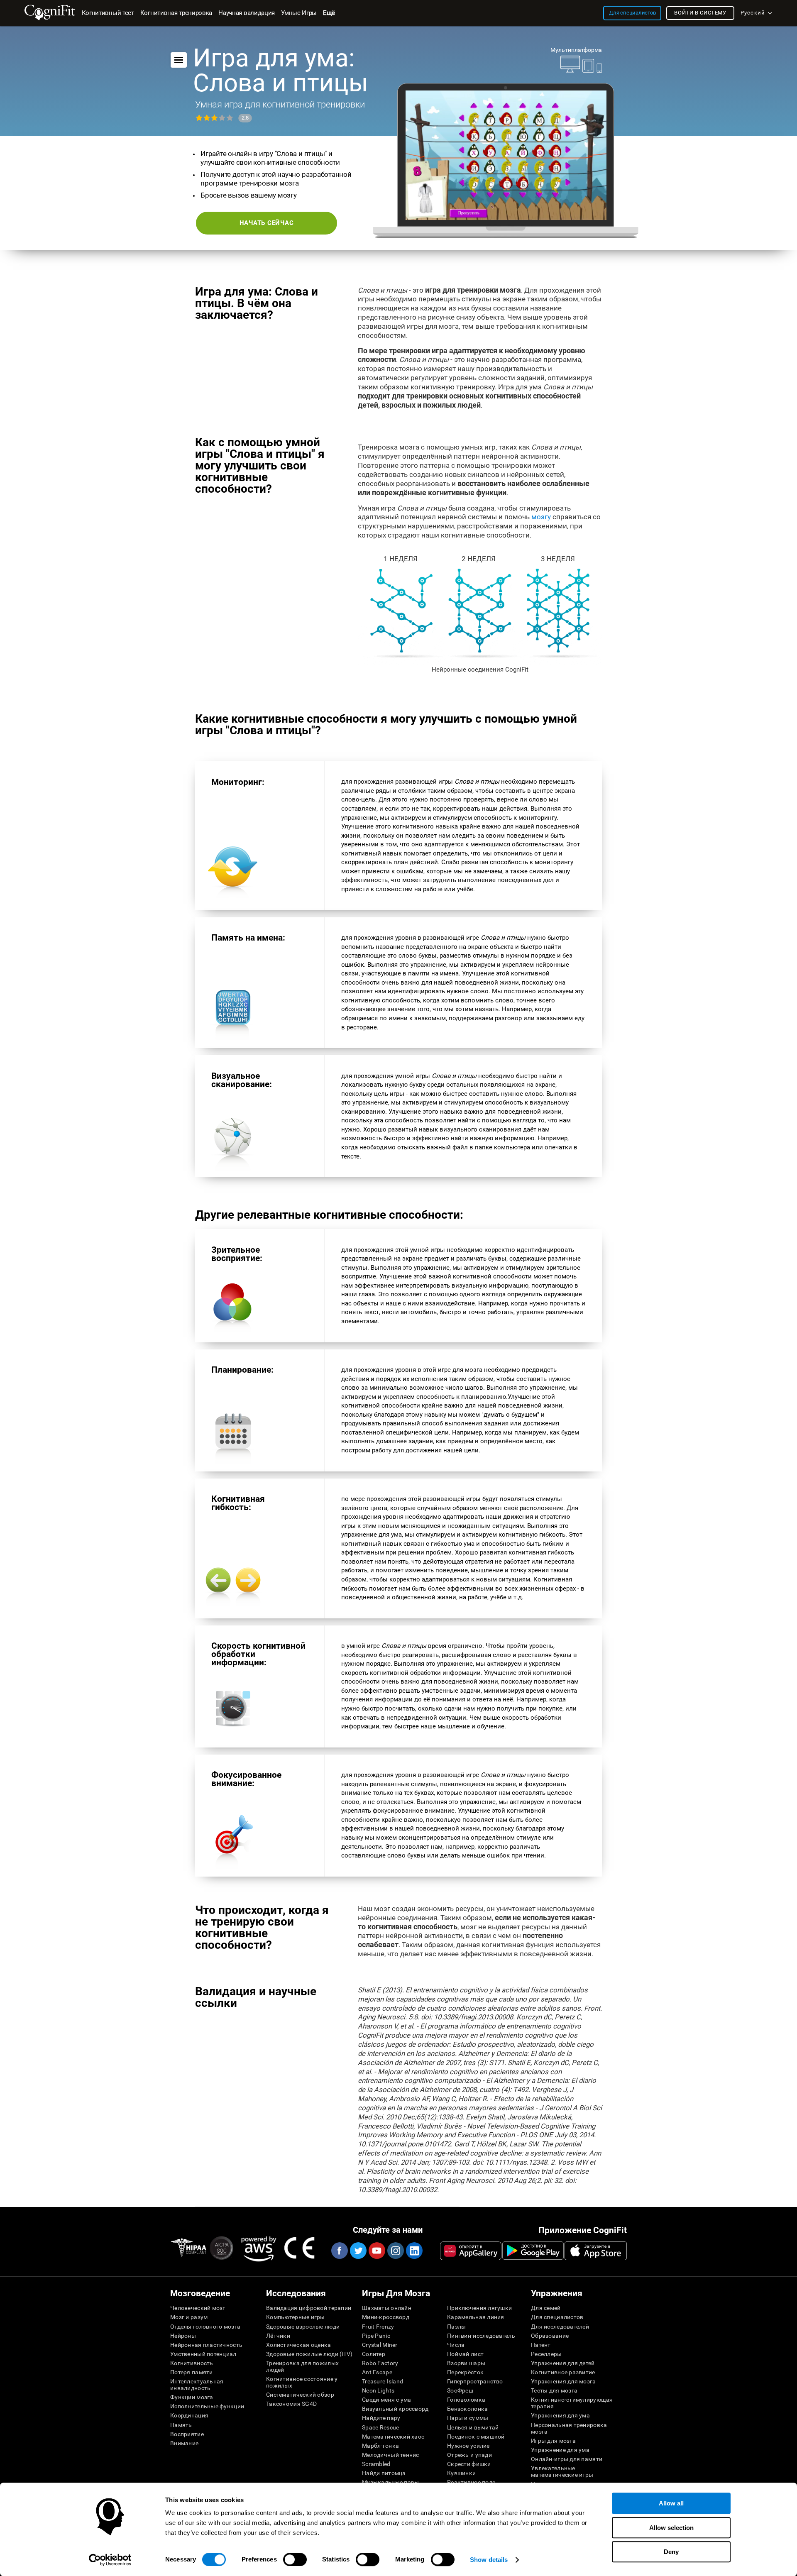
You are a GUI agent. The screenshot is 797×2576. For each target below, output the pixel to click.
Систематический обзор (300, 2395)
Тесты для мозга (554, 2390)
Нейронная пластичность (206, 2345)
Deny (671, 2552)
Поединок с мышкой (476, 2437)
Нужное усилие (468, 2446)
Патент (541, 2345)
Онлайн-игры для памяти (567, 2459)
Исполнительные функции (207, 2406)
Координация (189, 2415)
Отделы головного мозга (205, 2327)
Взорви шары (466, 2363)
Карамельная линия (476, 2317)
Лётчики (278, 2336)
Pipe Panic (376, 2336)
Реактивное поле (471, 2482)
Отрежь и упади (469, 2455)
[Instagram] (395, 2251)
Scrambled (376, 2464)
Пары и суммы (468, 2418)
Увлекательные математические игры (562, 2471)
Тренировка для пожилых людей (302, 2366)
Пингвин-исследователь (481, 2336)
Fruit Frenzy (378, 2327)
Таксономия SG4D (291, 2404)
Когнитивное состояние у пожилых (302, 2382)
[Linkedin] (414, 2251)
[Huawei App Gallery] (471, 2251)
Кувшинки (461, 2473)
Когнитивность (192, 2363)
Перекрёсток (465, 2372)
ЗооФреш (460, 2390)
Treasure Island (383, 2381)
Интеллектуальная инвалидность (197, 2385)
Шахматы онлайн (387, 2308)
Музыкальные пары (390, 2482)
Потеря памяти (192, 2372)
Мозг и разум (189, 2317)
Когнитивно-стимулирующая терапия (572, 2403)
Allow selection (671, 2528)
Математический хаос (393, 2437)
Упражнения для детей (563, 2363)
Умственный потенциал (203, 2354)
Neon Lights (378, 2390)
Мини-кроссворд (386, 2317)
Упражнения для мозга (564, 2381)
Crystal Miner (380, 2345)
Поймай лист (465, 2354)
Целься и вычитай (473, 2427)
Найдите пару (381, 2418)
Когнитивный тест (108, 13)
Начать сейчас (267, 223)
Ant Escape (377, 2372)
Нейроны (183, 2336)
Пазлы (456, 2327)
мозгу (541, 517)
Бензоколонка (467, 2409)
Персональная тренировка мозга (569, 2428)
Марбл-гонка (380, 2446)
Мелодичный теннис (391, 2455)
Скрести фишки (469, 2464)
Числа (456, 2345)
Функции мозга (192, 2397)
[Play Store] (533, 2251)
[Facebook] (339, 2251)
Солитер (374, 2354)
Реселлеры (546, 2354)
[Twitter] (358, 2251)
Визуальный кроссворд (395, 2409)
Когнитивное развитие (563, 2372)
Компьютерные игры (296, 2317)
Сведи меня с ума (386, 2400)
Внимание (184, 2443)
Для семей (546, 2308)
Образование (550, 2336)
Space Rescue (380, 2427)
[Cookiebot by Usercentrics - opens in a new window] (110, 2560)
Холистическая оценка (299, 2345)
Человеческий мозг (198, 2308)
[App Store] (596, 2251)
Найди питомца (384, 2473)
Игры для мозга (553, 2441)
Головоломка (466, 2400)
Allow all (671, 2503)
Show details (489, 2560)
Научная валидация (247, 13)
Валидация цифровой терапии (309, 2308)
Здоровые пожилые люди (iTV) (309, 2354)
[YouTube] (376, 2251)
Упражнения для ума (560, 2415)
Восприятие (187, 2434)
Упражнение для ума (560, 2450)
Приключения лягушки (479, 2308)
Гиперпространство (475, 2381)
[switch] (295, 2559)
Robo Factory (380, 2363)
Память (181, 2425)
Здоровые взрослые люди (303, 2327)
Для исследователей (560, 2327)
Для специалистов (557, 2317)
